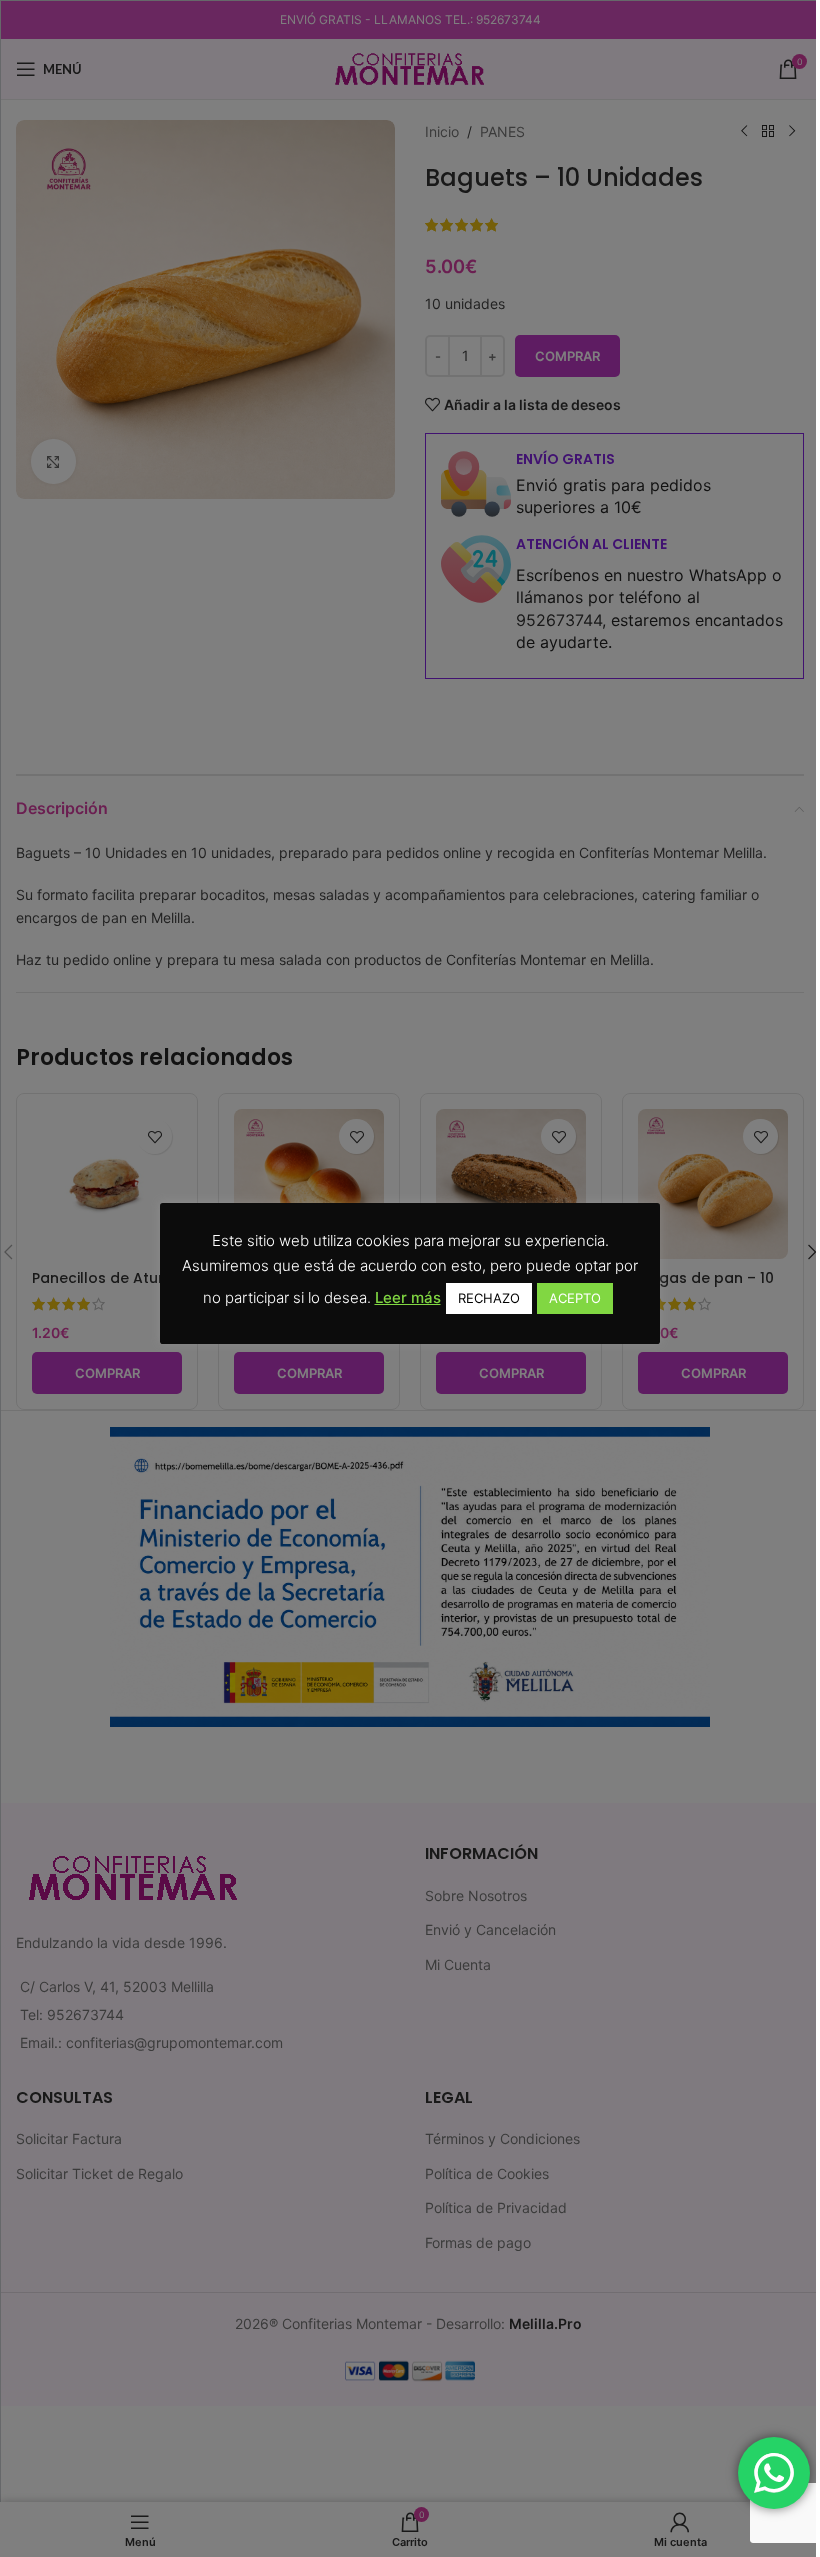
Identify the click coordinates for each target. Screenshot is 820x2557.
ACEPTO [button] (575, 1298)
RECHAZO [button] (489, 1298)
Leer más (408, 1297)
